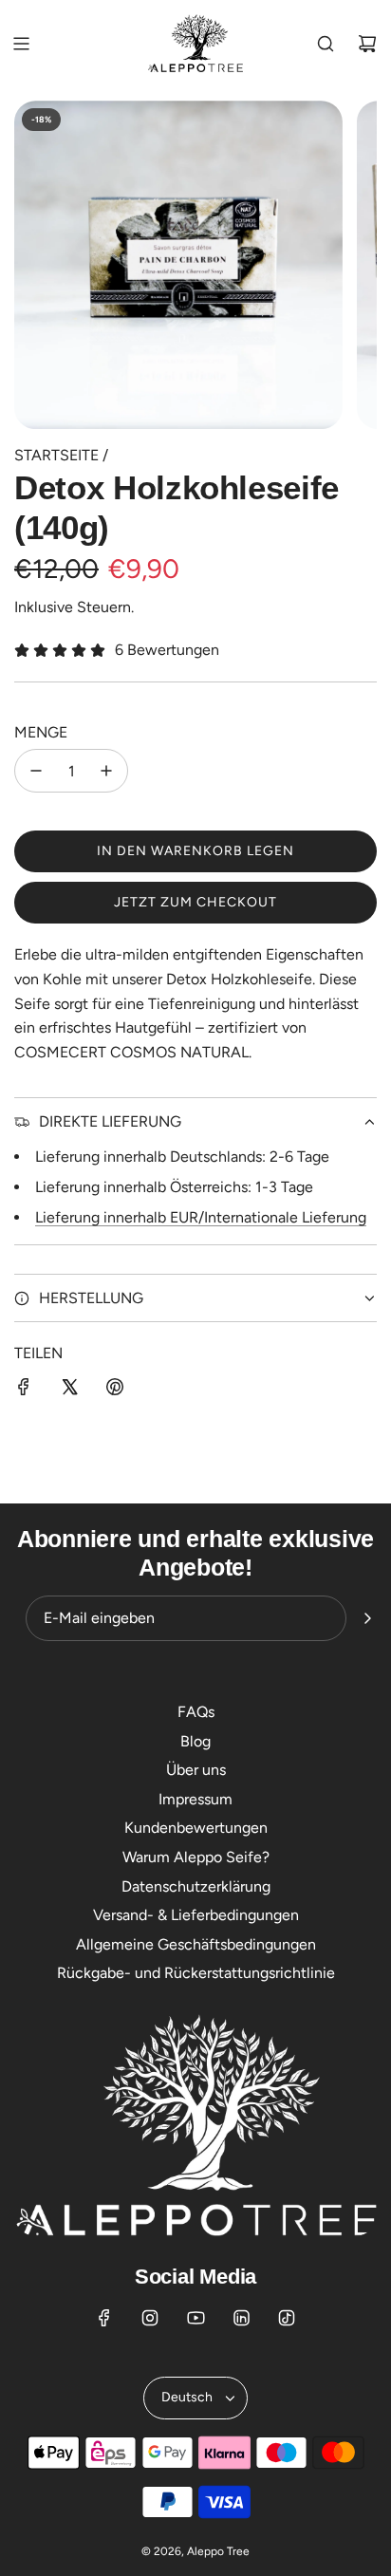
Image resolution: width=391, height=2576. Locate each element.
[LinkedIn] (241, 2318)
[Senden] (367, 1618)
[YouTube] (195, 2318)
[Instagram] (150, 2318)
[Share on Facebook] (24, 1391)
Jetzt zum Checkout (195, 902)
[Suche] (326, 44)
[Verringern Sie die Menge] (36, 771)
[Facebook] (104, 2318)
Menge (41, 732)
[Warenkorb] (367, 44)
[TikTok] (287, 2318)
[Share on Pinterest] (115, 1391)
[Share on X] (69, 1391)
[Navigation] (21, 44)
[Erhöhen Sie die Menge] (106, 771)
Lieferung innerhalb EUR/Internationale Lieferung (201, 1217)
